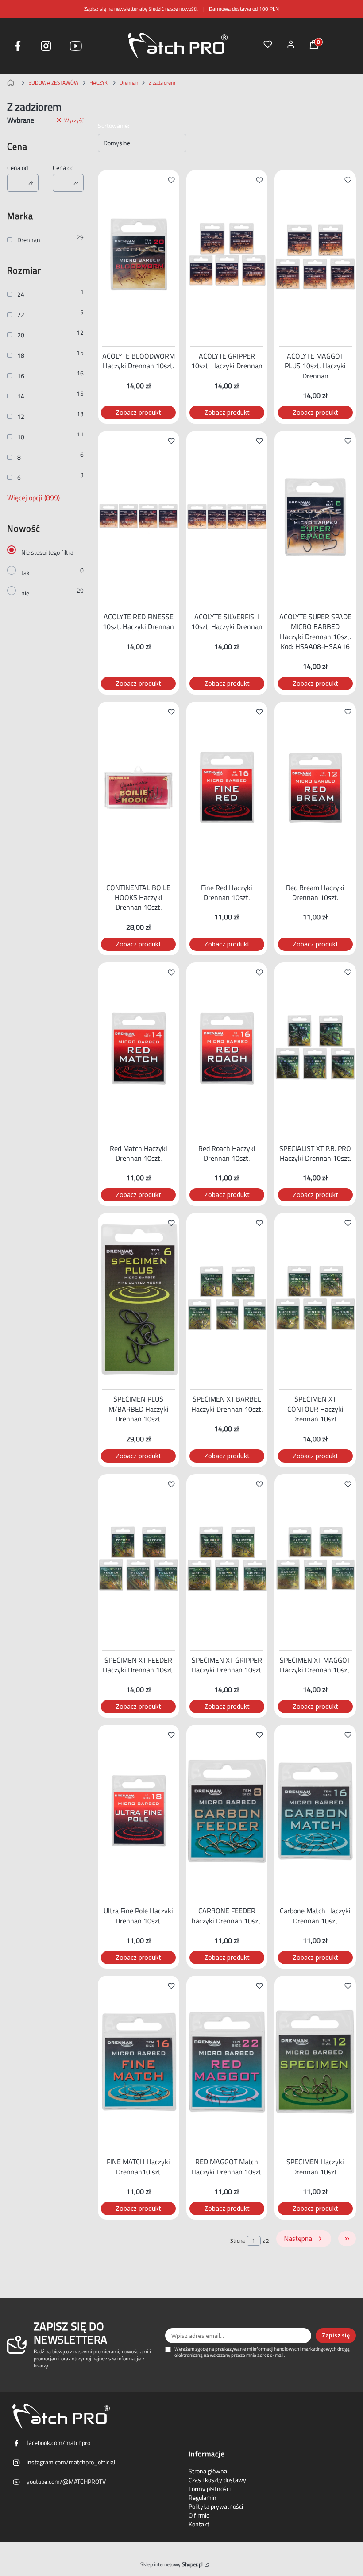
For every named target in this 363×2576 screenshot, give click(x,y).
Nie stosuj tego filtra (47, 552)
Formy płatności (210, 2489)
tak (25, 573)
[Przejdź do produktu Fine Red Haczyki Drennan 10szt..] (227, 788)
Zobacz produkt (138, 412)
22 (21, 315)
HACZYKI (99, 83)
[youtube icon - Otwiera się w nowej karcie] (76, 46)
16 (21, 376)
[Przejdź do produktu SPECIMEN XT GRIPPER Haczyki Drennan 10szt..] (227, 1560)
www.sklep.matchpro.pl (12, 83)
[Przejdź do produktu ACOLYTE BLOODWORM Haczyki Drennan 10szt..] (139, 256)
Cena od (17, 168)
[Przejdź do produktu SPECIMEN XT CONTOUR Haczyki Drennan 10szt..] (315, 1299)
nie (25, 593)
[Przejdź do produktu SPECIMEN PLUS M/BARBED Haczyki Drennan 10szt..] (139, 1299)
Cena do (63, 168)
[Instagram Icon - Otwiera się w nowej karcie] (46, 46)
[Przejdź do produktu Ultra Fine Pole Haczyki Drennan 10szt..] (139, 1811)
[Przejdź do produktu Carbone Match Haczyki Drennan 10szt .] (315, 1811)
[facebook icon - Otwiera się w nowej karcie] (18, 46)
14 (21, 396)
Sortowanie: (114, 126)
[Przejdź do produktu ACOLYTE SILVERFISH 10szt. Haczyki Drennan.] (227, 517)
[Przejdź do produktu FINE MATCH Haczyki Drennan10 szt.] (139, 2062)
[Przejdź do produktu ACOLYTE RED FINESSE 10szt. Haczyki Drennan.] (139, 517)
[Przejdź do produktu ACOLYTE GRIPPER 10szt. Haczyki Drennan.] (227, 256)
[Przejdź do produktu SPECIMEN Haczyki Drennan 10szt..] (315, 2062)
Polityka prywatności (216, 2506)
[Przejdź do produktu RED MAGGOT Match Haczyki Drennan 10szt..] (227, 2062)
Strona (237, 2241)
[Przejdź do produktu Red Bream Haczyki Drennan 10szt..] (315, 788)
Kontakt (199, 2524)
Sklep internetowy (172, 2564)
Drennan (129, 83)
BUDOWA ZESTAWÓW (54, 83)
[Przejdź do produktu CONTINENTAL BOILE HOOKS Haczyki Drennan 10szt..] (139, 788)
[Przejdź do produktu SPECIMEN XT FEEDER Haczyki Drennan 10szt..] (139, 1560)
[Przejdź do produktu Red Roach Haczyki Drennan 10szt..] (227, 1049)
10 (21, 437)
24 (21, 294)
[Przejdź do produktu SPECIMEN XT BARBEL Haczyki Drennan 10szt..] (227, 1299)
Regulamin (203, 2498)
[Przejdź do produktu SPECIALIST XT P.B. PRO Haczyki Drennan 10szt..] (315, 1049)
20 (21, 335)
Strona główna (208, 2471)
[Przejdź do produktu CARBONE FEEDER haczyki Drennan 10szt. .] (227, 1811)
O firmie (199, 2515)
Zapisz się (336, 2335)
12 (21, 417)
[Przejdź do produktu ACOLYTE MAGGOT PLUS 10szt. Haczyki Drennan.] (315, 256)
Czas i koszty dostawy (217, 2480)
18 (21, 355)
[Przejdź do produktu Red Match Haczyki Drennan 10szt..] (139, 1049)
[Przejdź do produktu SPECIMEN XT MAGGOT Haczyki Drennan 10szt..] (315, 1560)
